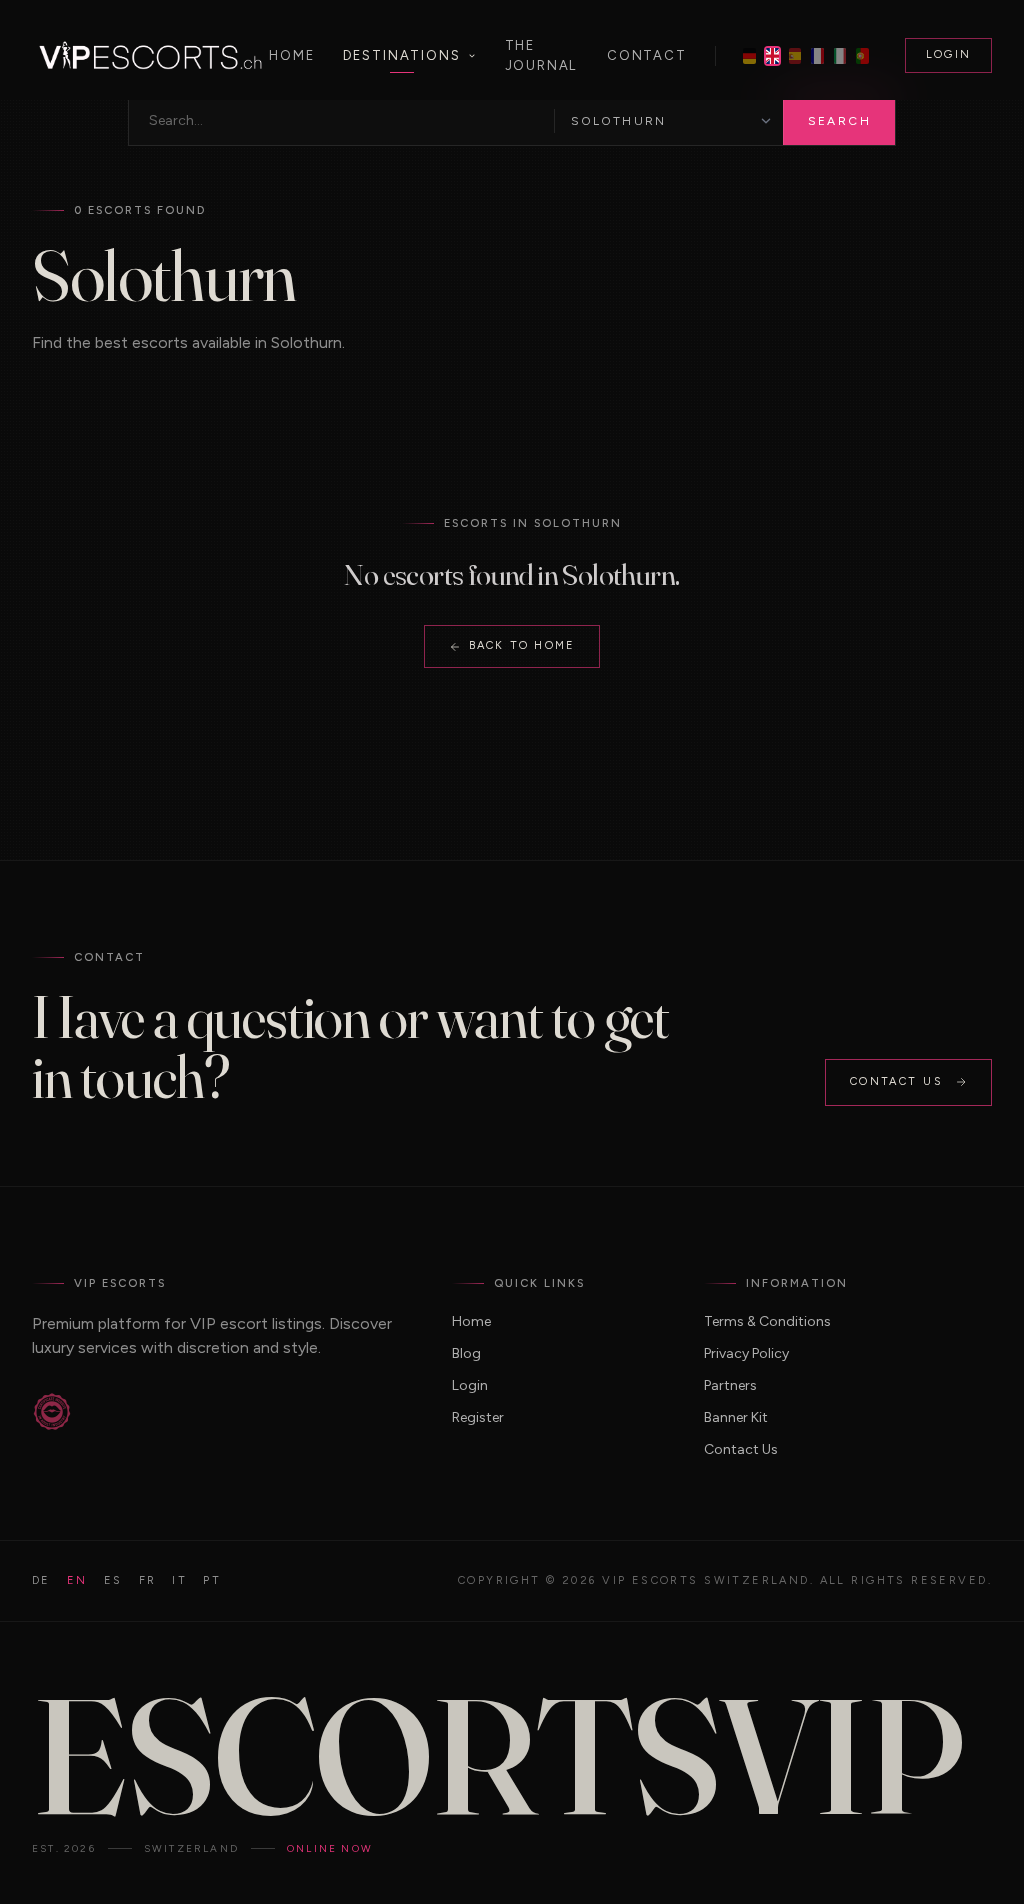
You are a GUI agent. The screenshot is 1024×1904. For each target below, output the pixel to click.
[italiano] (840, 56)
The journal (541, 55)
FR (148, 1580)
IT (179, 1580)
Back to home (522, 645)
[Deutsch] (749, 56)
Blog (466, 1353)
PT (212, 1580)
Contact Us (896, 1081)
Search (839, 121)
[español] (795, 56)
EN (77, 1580)
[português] (862, 56)
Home (291, 55)
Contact (647, 55)
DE (41, 1580)
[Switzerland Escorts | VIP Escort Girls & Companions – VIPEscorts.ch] (150, 56)
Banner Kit (736, 1417)
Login (948, 54)
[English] (772, 56)
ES (113, 1580)
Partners (730, 1385)
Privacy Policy (746, 1353)
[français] (817, 56)
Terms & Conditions (767, 1321)
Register (478, 1417)
